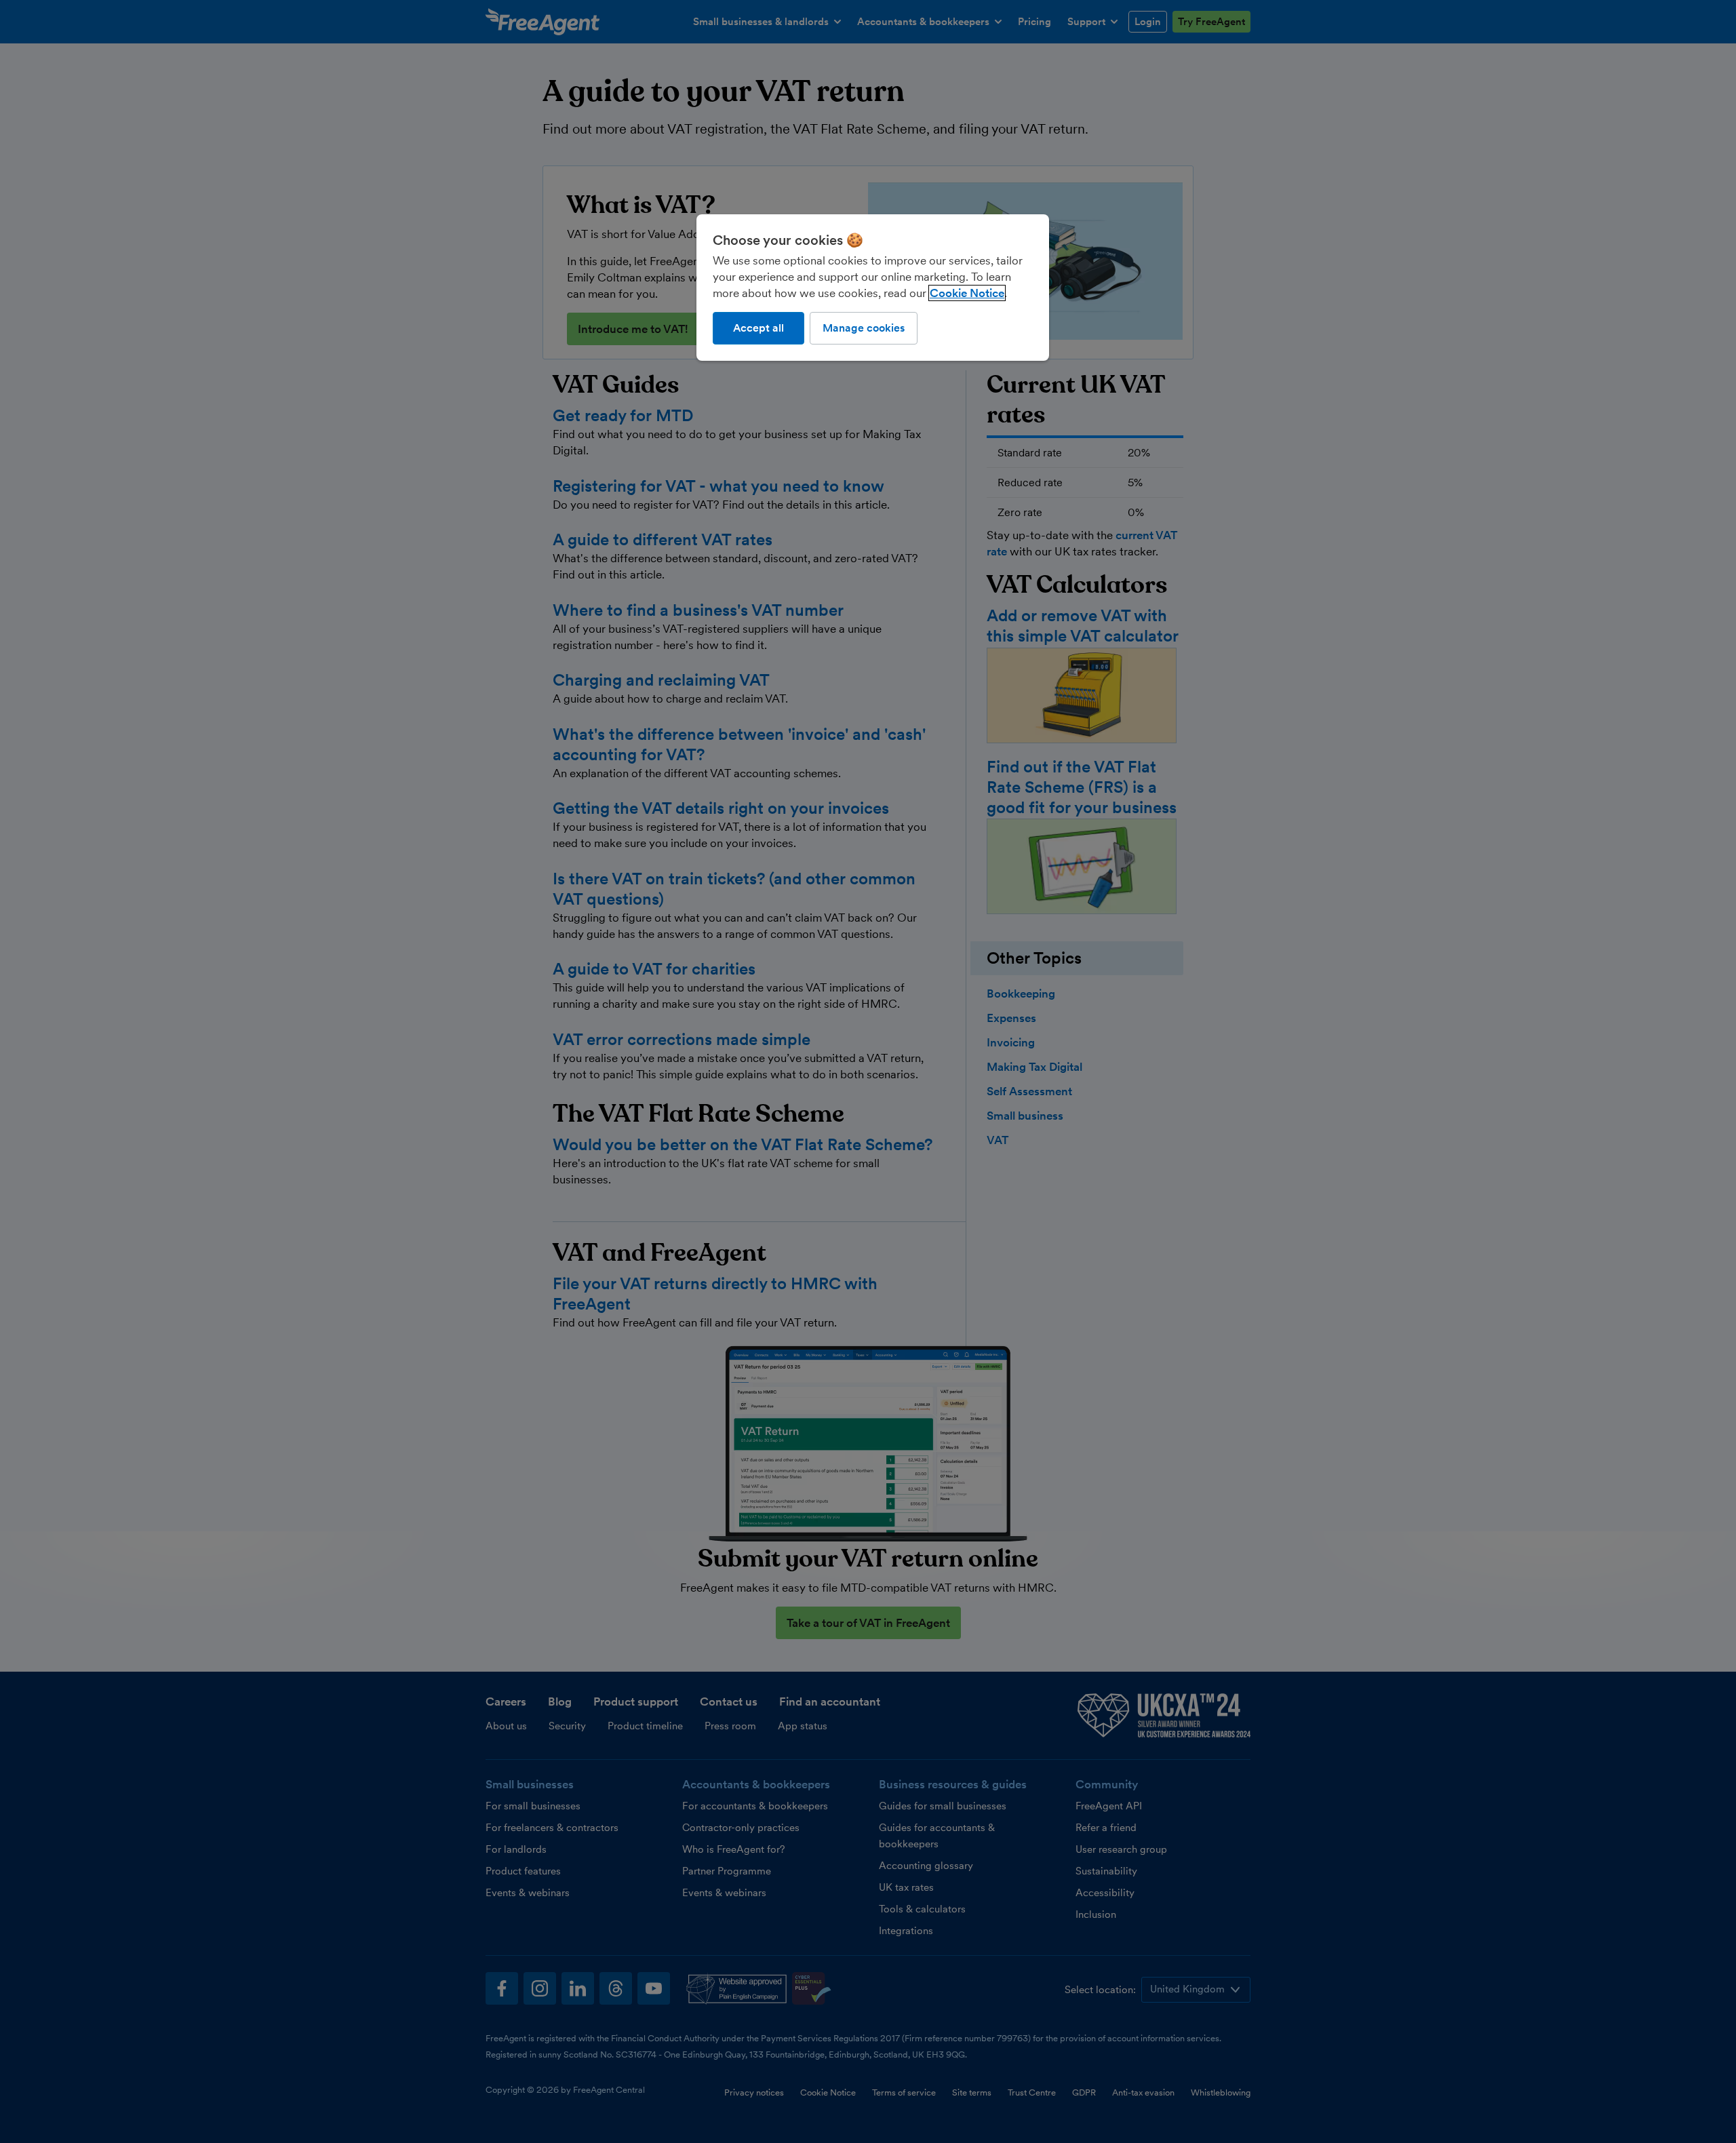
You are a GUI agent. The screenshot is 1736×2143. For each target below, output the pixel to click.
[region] (873, 288)
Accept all (758, 328)
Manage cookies (864, 328)
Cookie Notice (967, 293)
